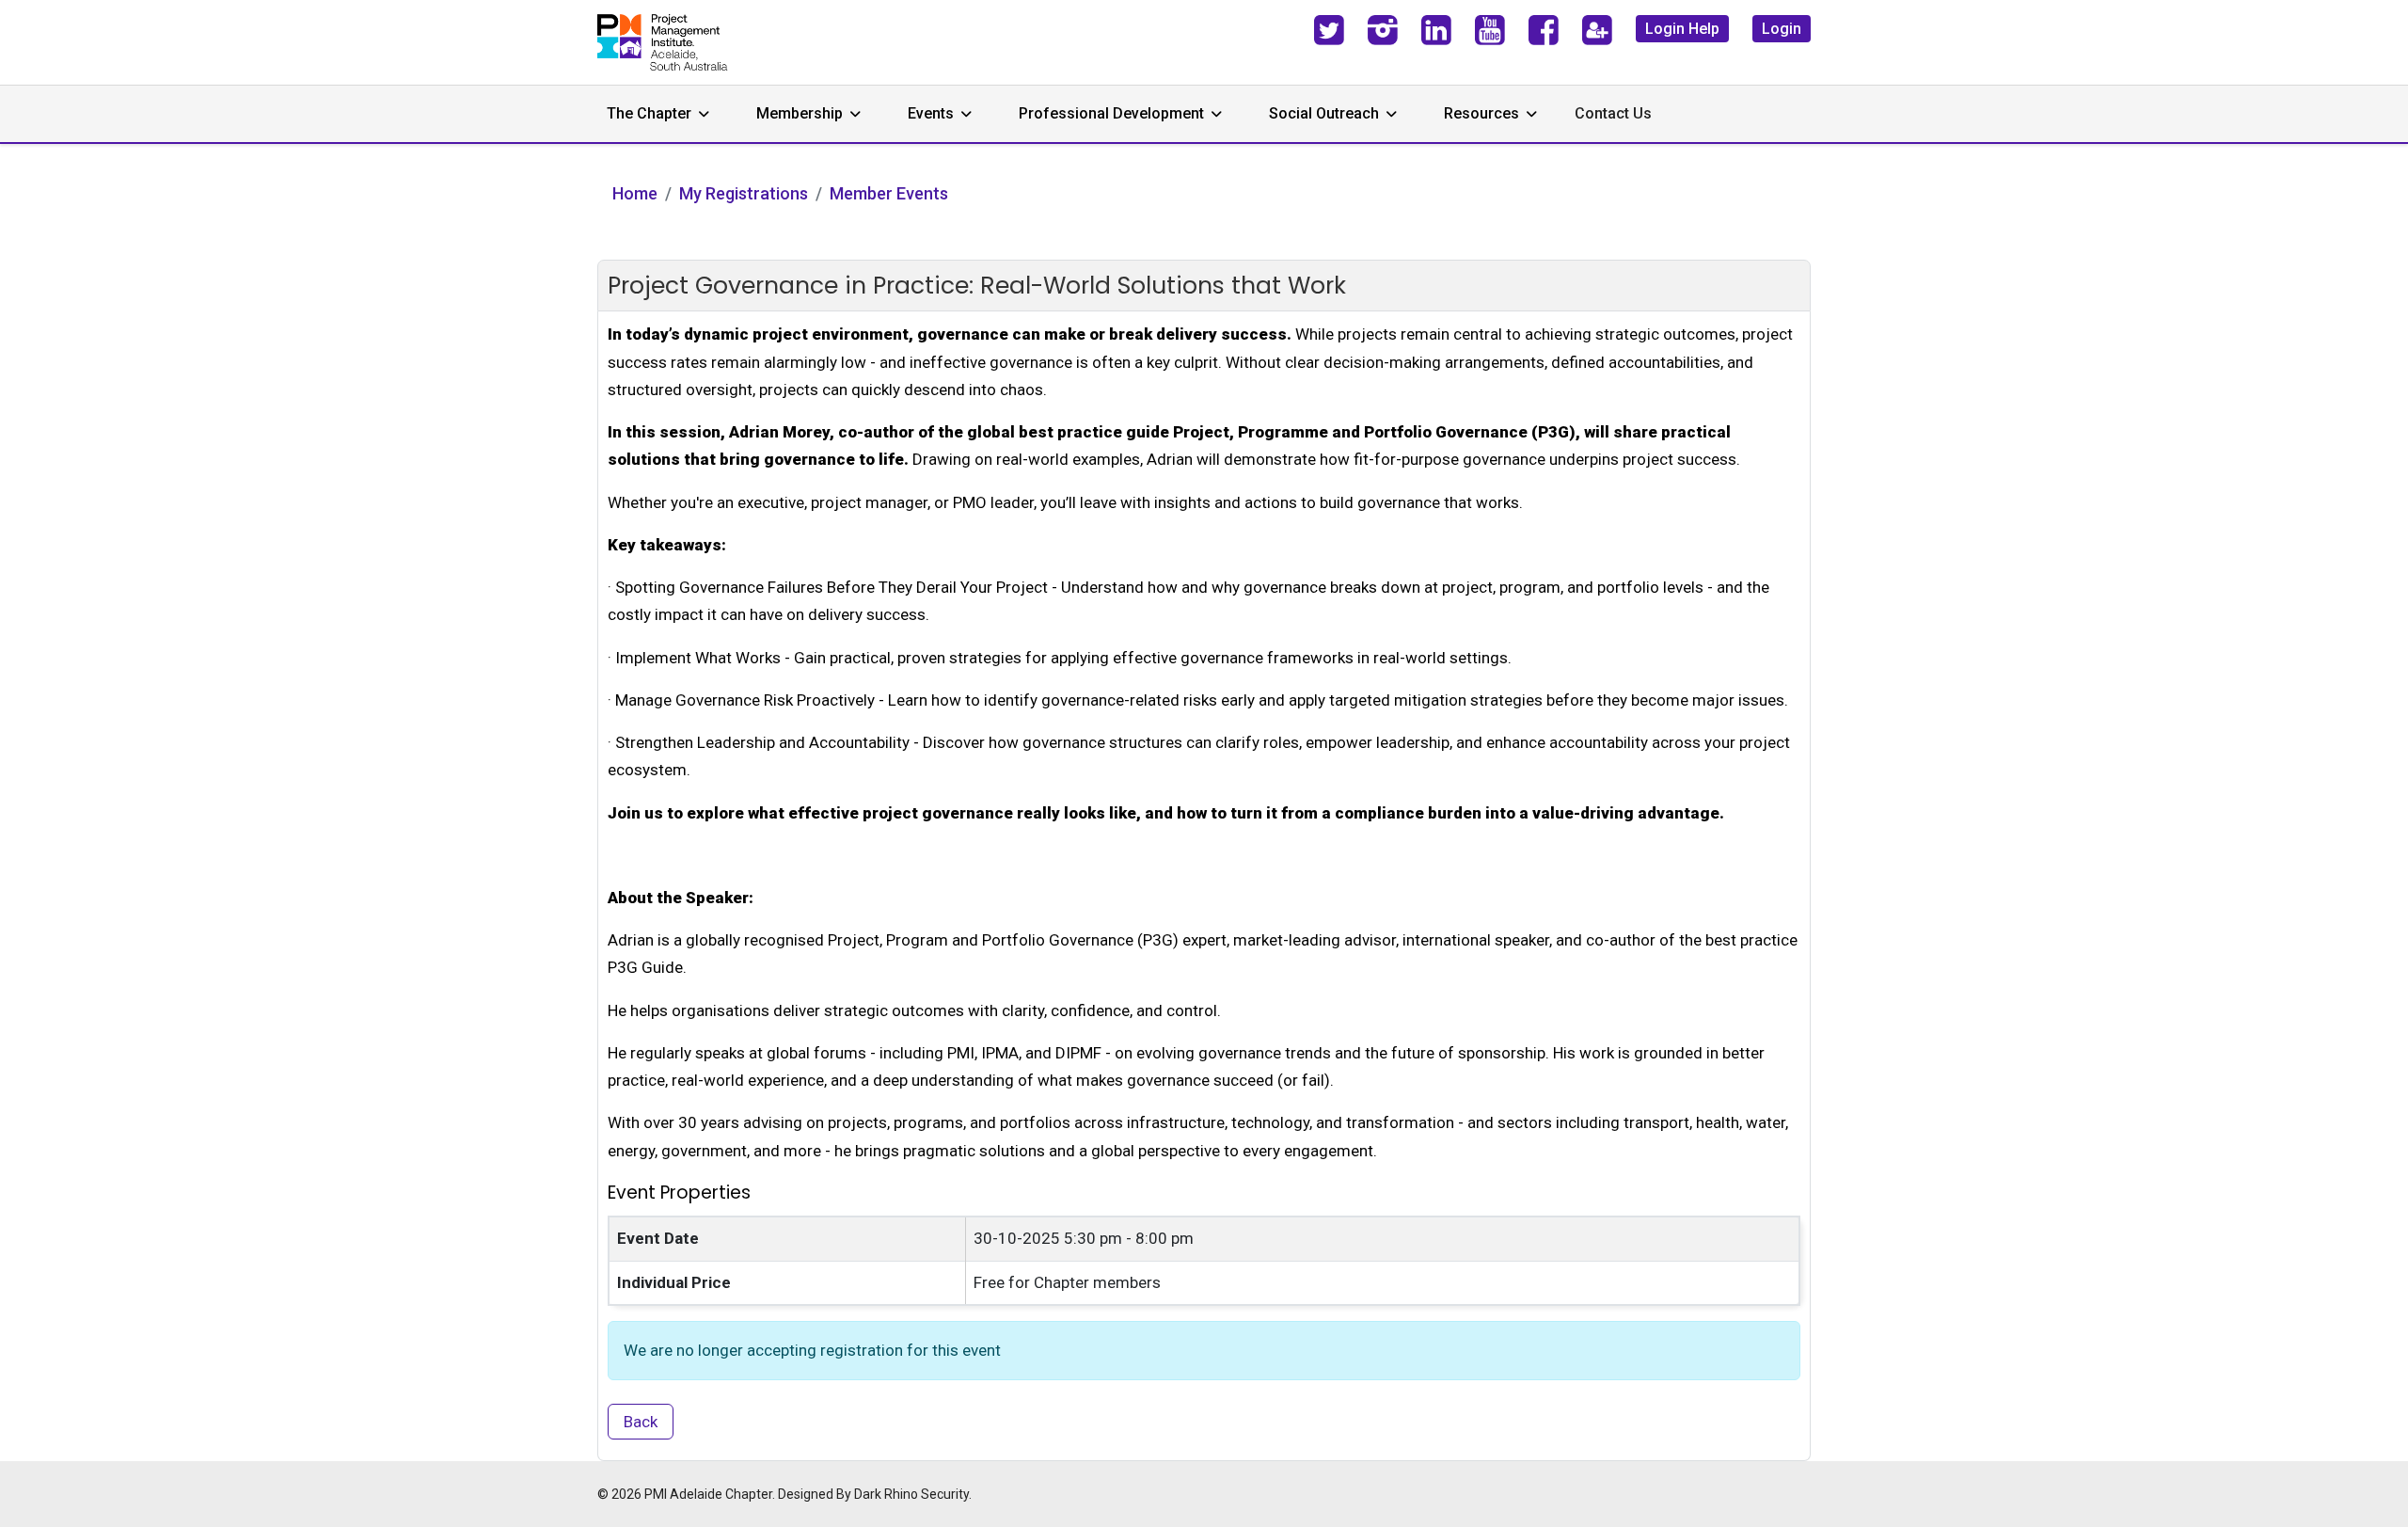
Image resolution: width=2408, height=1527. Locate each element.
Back (641, 1422)
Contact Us (1613, 113)
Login (1782, 29)
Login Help (1682, 29)
